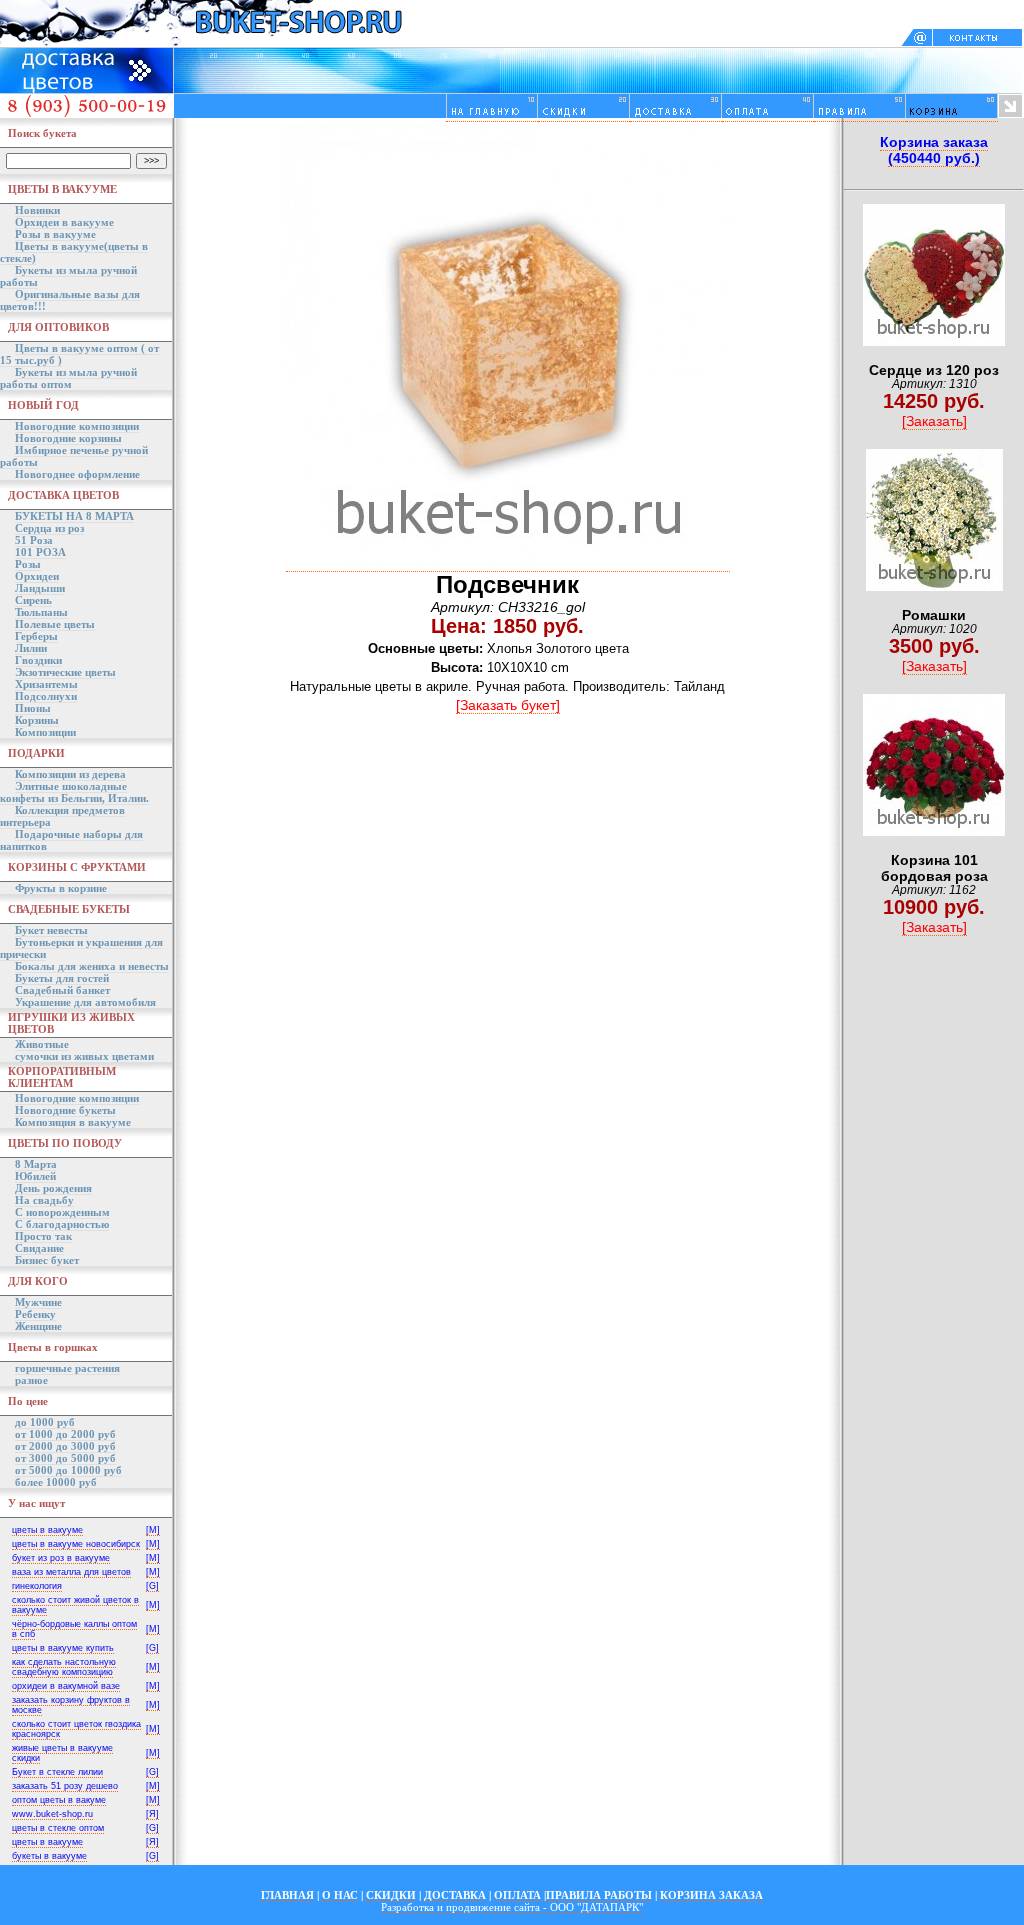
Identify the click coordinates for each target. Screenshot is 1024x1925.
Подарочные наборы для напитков (71, 840)
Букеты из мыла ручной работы (68, 276)
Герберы (36, 636)
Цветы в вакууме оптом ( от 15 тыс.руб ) (79, 354)
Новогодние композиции (77, 426)
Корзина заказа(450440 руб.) (934, 150)
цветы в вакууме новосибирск (76, 1544)
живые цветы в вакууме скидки (62, 1753)
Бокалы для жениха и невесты (92, 966)
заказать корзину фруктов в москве (71, 1705)
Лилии (31, 648)
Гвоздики (38, 660)
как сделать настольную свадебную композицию (64, 1667)
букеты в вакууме (49, 1856)
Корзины (37, 720)
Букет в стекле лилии (57, 1772)
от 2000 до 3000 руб (65, 1446)
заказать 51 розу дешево (65, 1786)
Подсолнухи (46, 696)
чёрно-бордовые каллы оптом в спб (74, 1629)
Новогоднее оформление (77, 474)
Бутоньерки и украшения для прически (81, 948)
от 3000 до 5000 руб (65, 1458)
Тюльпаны (41, 612)
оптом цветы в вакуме (59, 1800)
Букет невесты (51, 930)
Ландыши (40, 588)
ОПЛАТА (517, 1895)
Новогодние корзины (68, 438)
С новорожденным (62, 1212)
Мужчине (38, 1302)
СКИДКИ (391, 1895)
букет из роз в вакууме (61, 1558)
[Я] (152, 1814)
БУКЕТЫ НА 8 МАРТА (74, 516)
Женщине (38, 1326)
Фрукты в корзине (61, 888)
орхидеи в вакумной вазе (66, 1686)
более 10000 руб (56, 1482)
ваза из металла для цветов (71, 1572)
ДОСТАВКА (455, 1895)
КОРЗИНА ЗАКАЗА (711, 1895)
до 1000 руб (45, 1422)
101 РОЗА (40, 552)
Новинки (37, 210)
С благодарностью (62, 1224)
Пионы (33, 708)
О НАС (340, 1895)
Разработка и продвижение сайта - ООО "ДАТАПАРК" (512, 1907)
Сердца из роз (49, 528)
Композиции (45, 732)
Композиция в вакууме (73, 1122)
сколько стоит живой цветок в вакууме (75, 1605)
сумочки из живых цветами (84, 1056)
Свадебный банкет (62, 990)
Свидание (39, 1248)
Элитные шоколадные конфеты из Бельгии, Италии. (74, 792)
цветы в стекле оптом (58, 1828)
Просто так (43, 1236)
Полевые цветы (55, 624)
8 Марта (36, 1164)
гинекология (37, 1586)
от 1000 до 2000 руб (65, 1434)
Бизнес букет (47, 1260)
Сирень (33, 600)
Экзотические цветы (65, 672)
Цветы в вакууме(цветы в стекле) (74, 252)
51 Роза (34, 540)
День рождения (53, 1188)
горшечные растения (67, 1368)
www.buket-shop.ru (52, 1814)
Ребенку (35, 1314)
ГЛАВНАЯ (287, 1895)
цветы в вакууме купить (63, 1648)
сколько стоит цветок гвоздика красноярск (76, 1729)
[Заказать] (934, 421)
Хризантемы (46, 684)
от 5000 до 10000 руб (68, 1470)
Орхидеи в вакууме (64, 222)
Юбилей (35, 1176)
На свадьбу (44, 1200)
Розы (28, 564)
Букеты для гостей (62, 978)
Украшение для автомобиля (85, 1002)
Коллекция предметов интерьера (62, 816)
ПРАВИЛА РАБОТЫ (599, 1895)
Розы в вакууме (55, 234)
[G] (152, 1586)
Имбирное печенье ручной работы (74, 456)
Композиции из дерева (70, 774)
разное (31, 1380)
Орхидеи (37, 576)
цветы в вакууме (47, 1530)
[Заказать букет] (508, 705)
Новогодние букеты (65, 1110)
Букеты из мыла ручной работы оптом (68, 378)
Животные (42, 1044)
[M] (153, 1530)
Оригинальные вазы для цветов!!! (70, 300)
